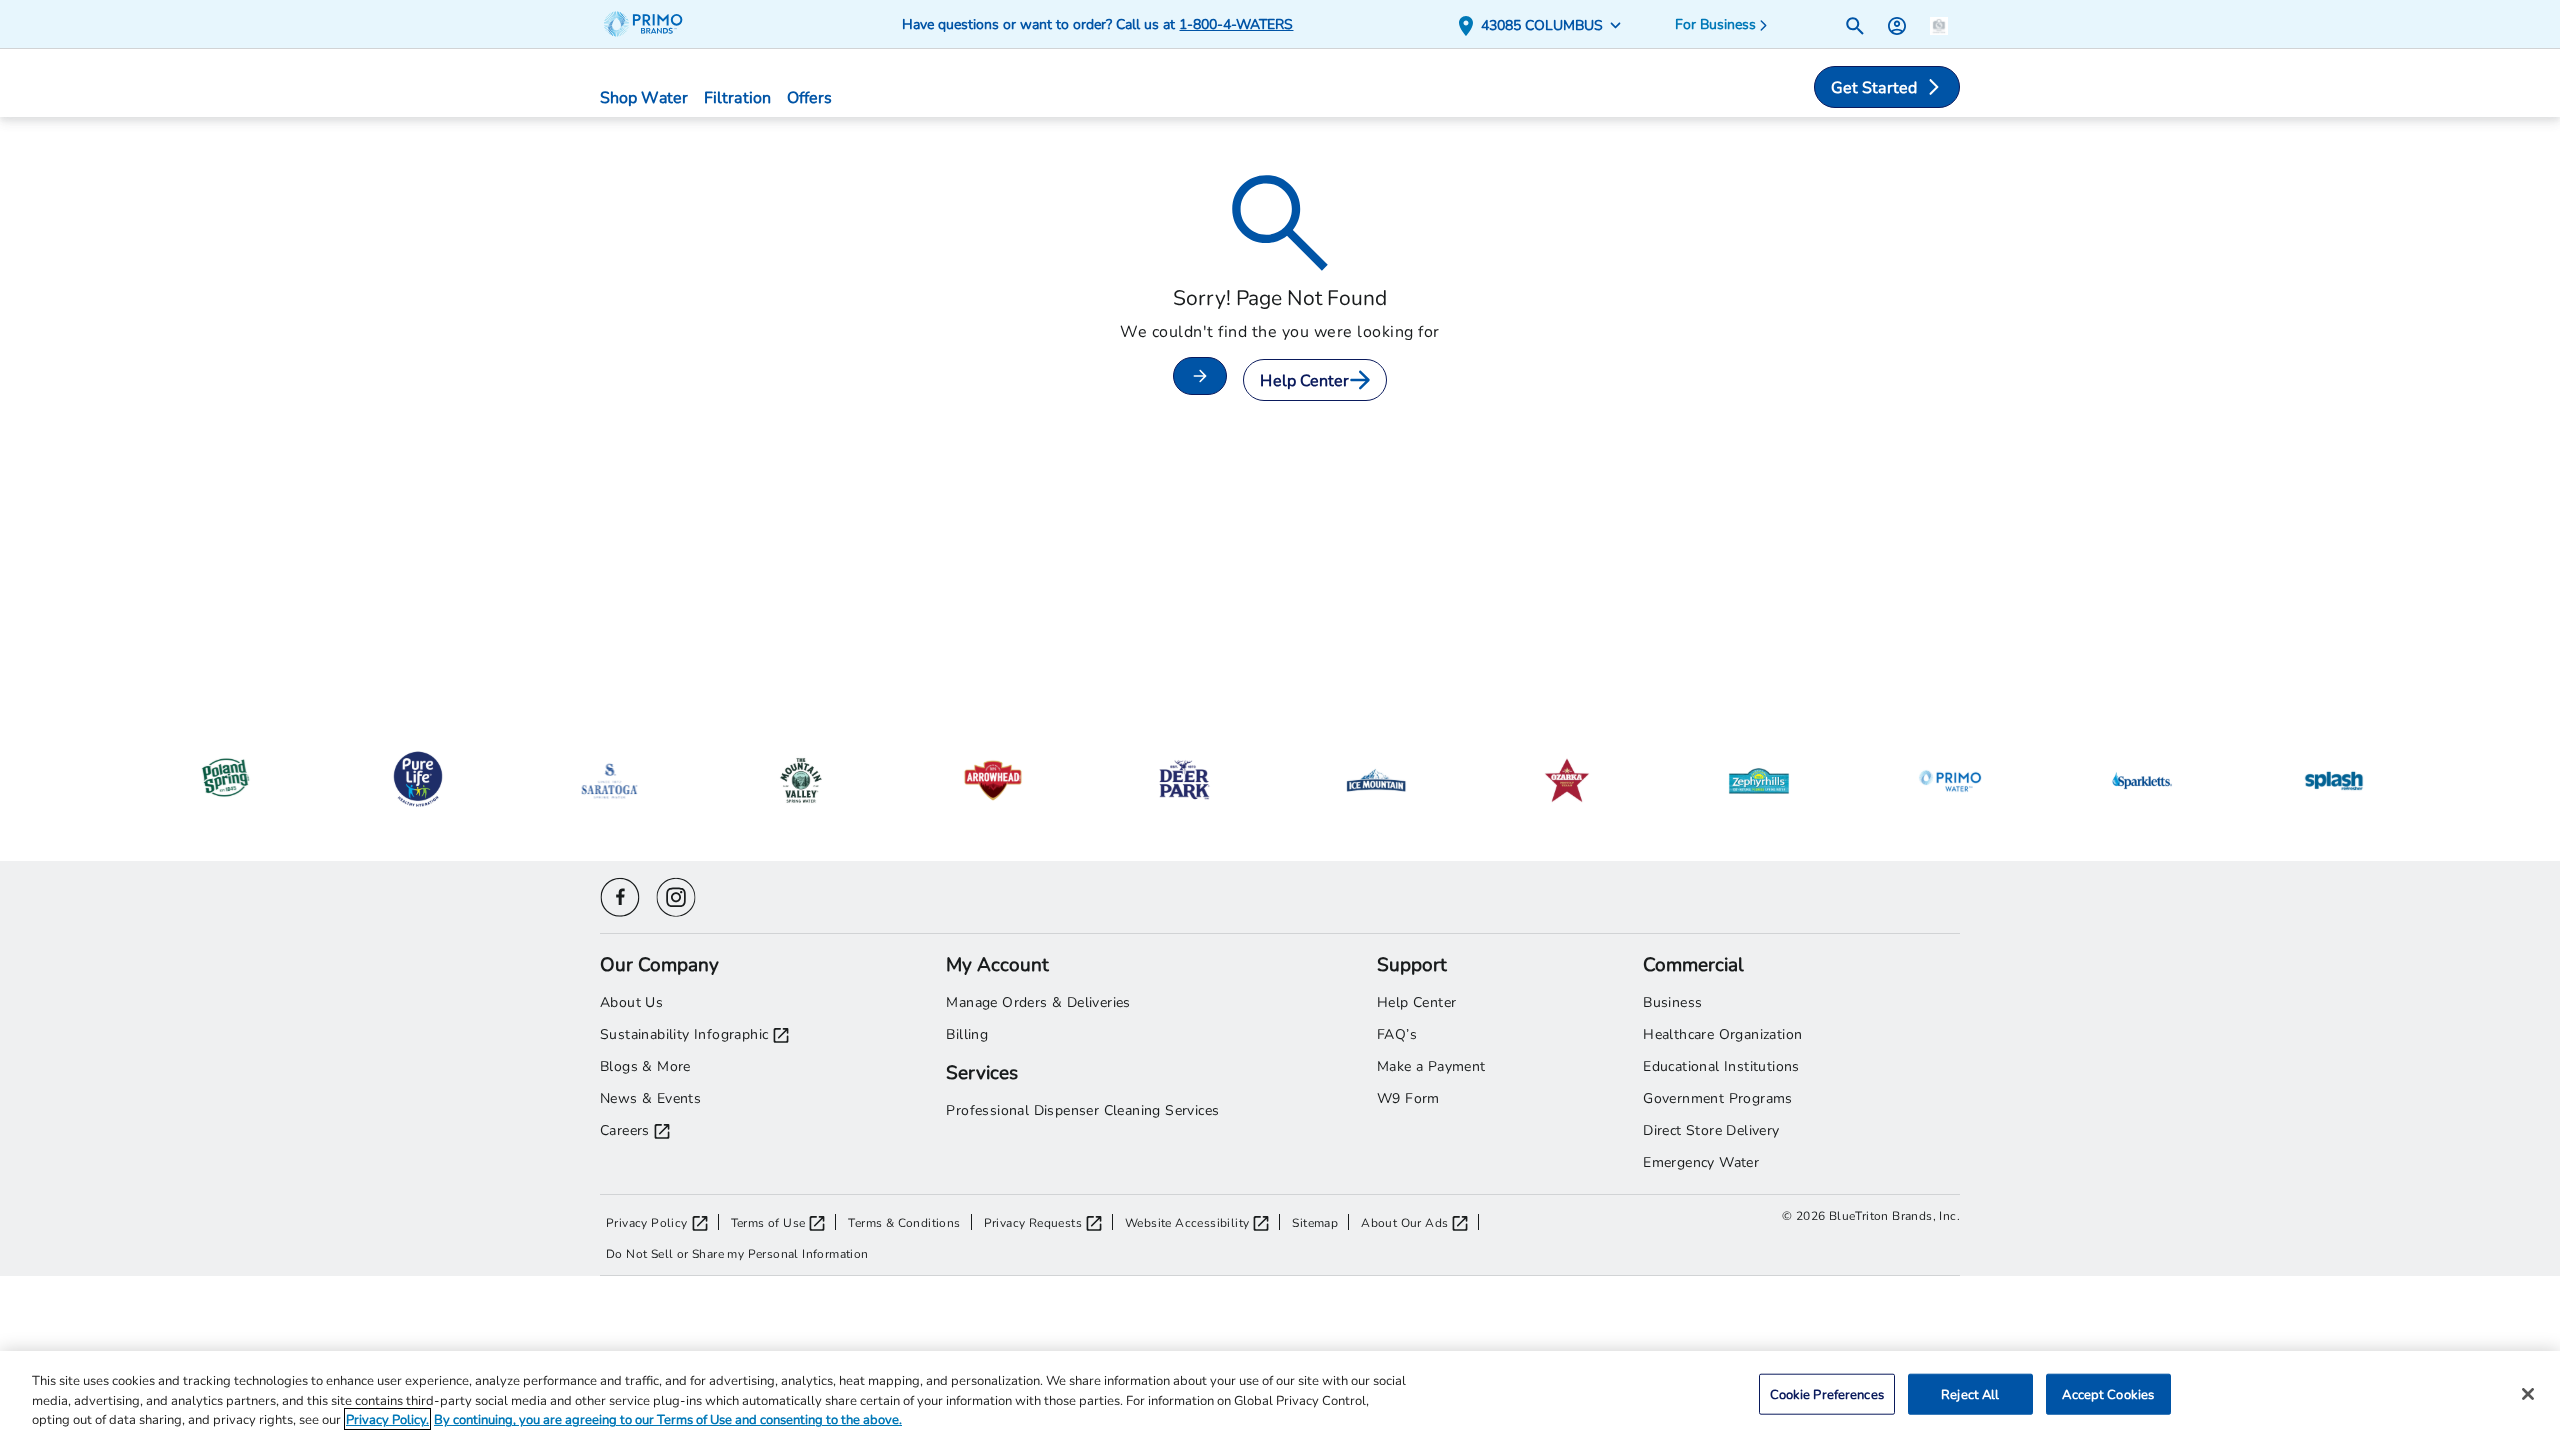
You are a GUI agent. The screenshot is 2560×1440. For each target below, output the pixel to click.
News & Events (650, 1097)
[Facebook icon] (620, 894)
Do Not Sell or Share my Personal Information (737, 1253)
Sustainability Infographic (684, 1033)
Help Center (1304, 379)
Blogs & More (645, 1065)
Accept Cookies (2108, 1393)
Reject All (1970, 1393)
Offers (810, 96)
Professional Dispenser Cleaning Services (1082, 1109)
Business (1672, 1001)
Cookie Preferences (1827, 1393)
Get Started (1874, 86)
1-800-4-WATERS (1236, 23)
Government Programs (1718, 1097)
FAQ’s (1397, 1033)
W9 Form (1408, 1097)
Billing (967, 1033)
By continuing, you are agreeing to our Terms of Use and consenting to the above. (668, 1419)
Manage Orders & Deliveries (1038, 1001)
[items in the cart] (1939, 23)
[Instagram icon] (676, 894)
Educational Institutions (1721, 1065)
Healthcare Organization (1722, 1033)
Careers (625, 1129)
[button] (1543, 24)
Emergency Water (1701, 1161)
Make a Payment (1431, 1065)
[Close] (2528, 1394)
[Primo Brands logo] (652, 24)
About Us (631, 1001)
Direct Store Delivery (1711, 1129)
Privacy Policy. (387, 1419)
